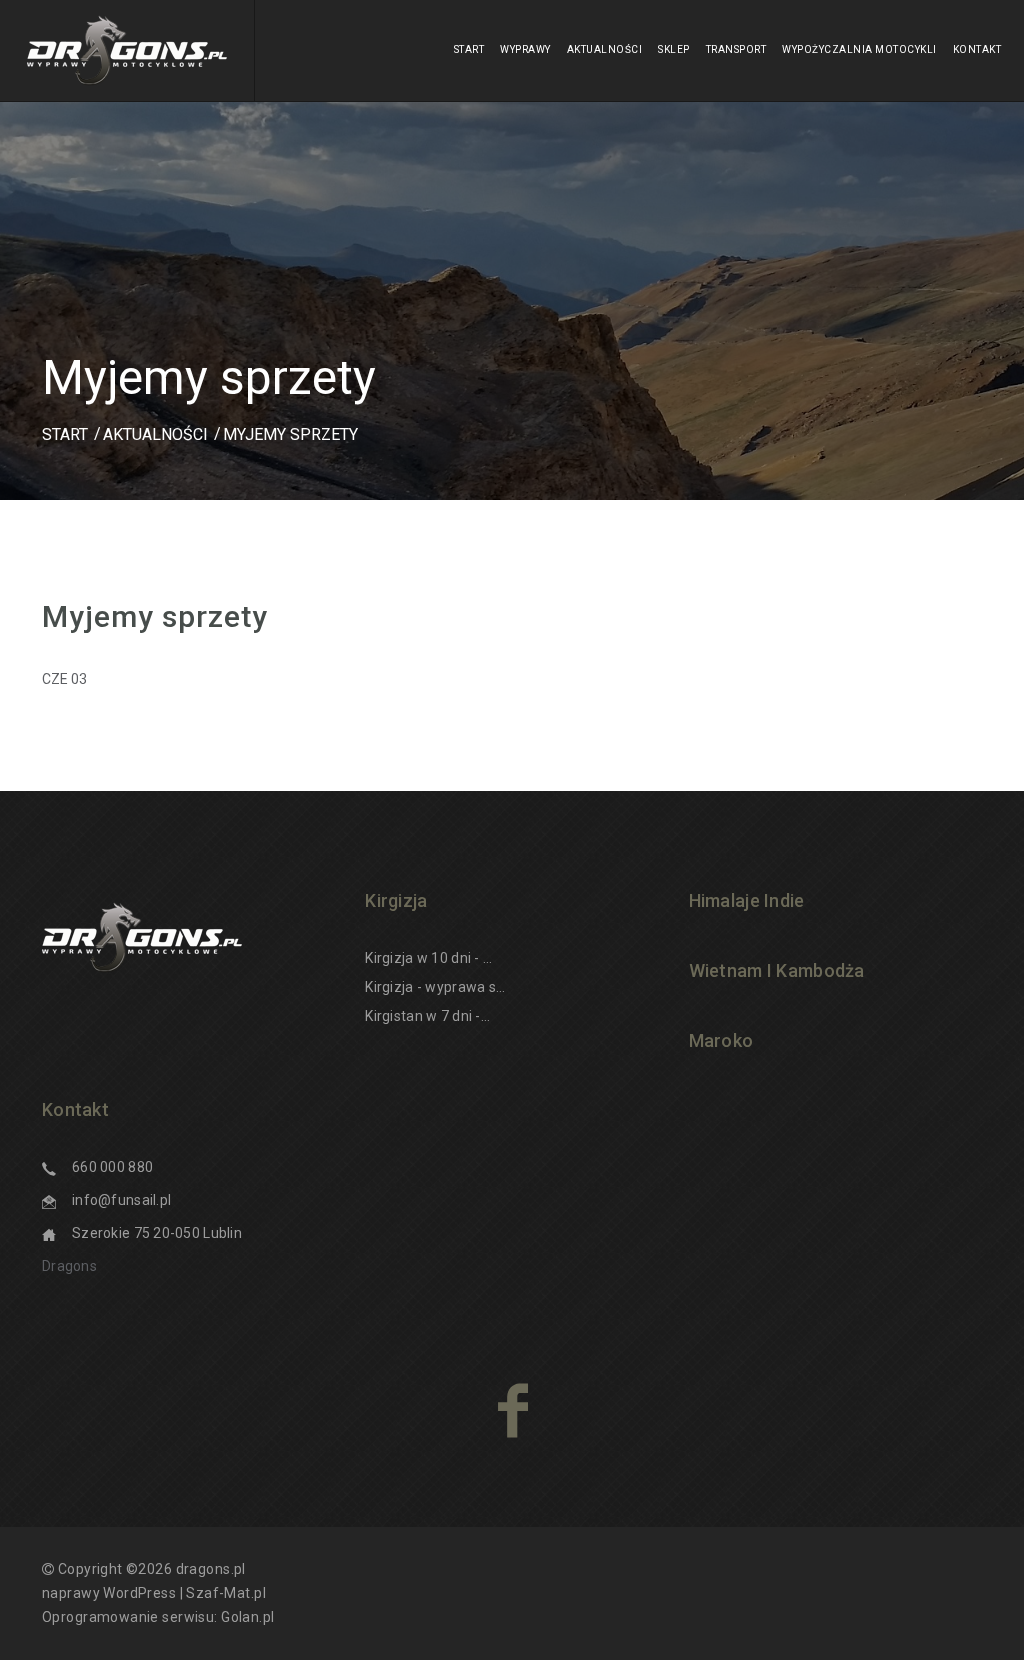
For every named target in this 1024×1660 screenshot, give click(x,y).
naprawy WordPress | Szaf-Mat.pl (154, 1593)
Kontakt (977, 49)
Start (469, 49)
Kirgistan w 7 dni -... (427, 1016)
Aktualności (605, 49)
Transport (736, 49)
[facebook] (512, 1410)
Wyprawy (525, 49)
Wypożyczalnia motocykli (859, 49)
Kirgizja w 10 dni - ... (428, 958)
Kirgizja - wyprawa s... (435, 987)
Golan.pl (247, 1617)
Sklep (674, 49)
